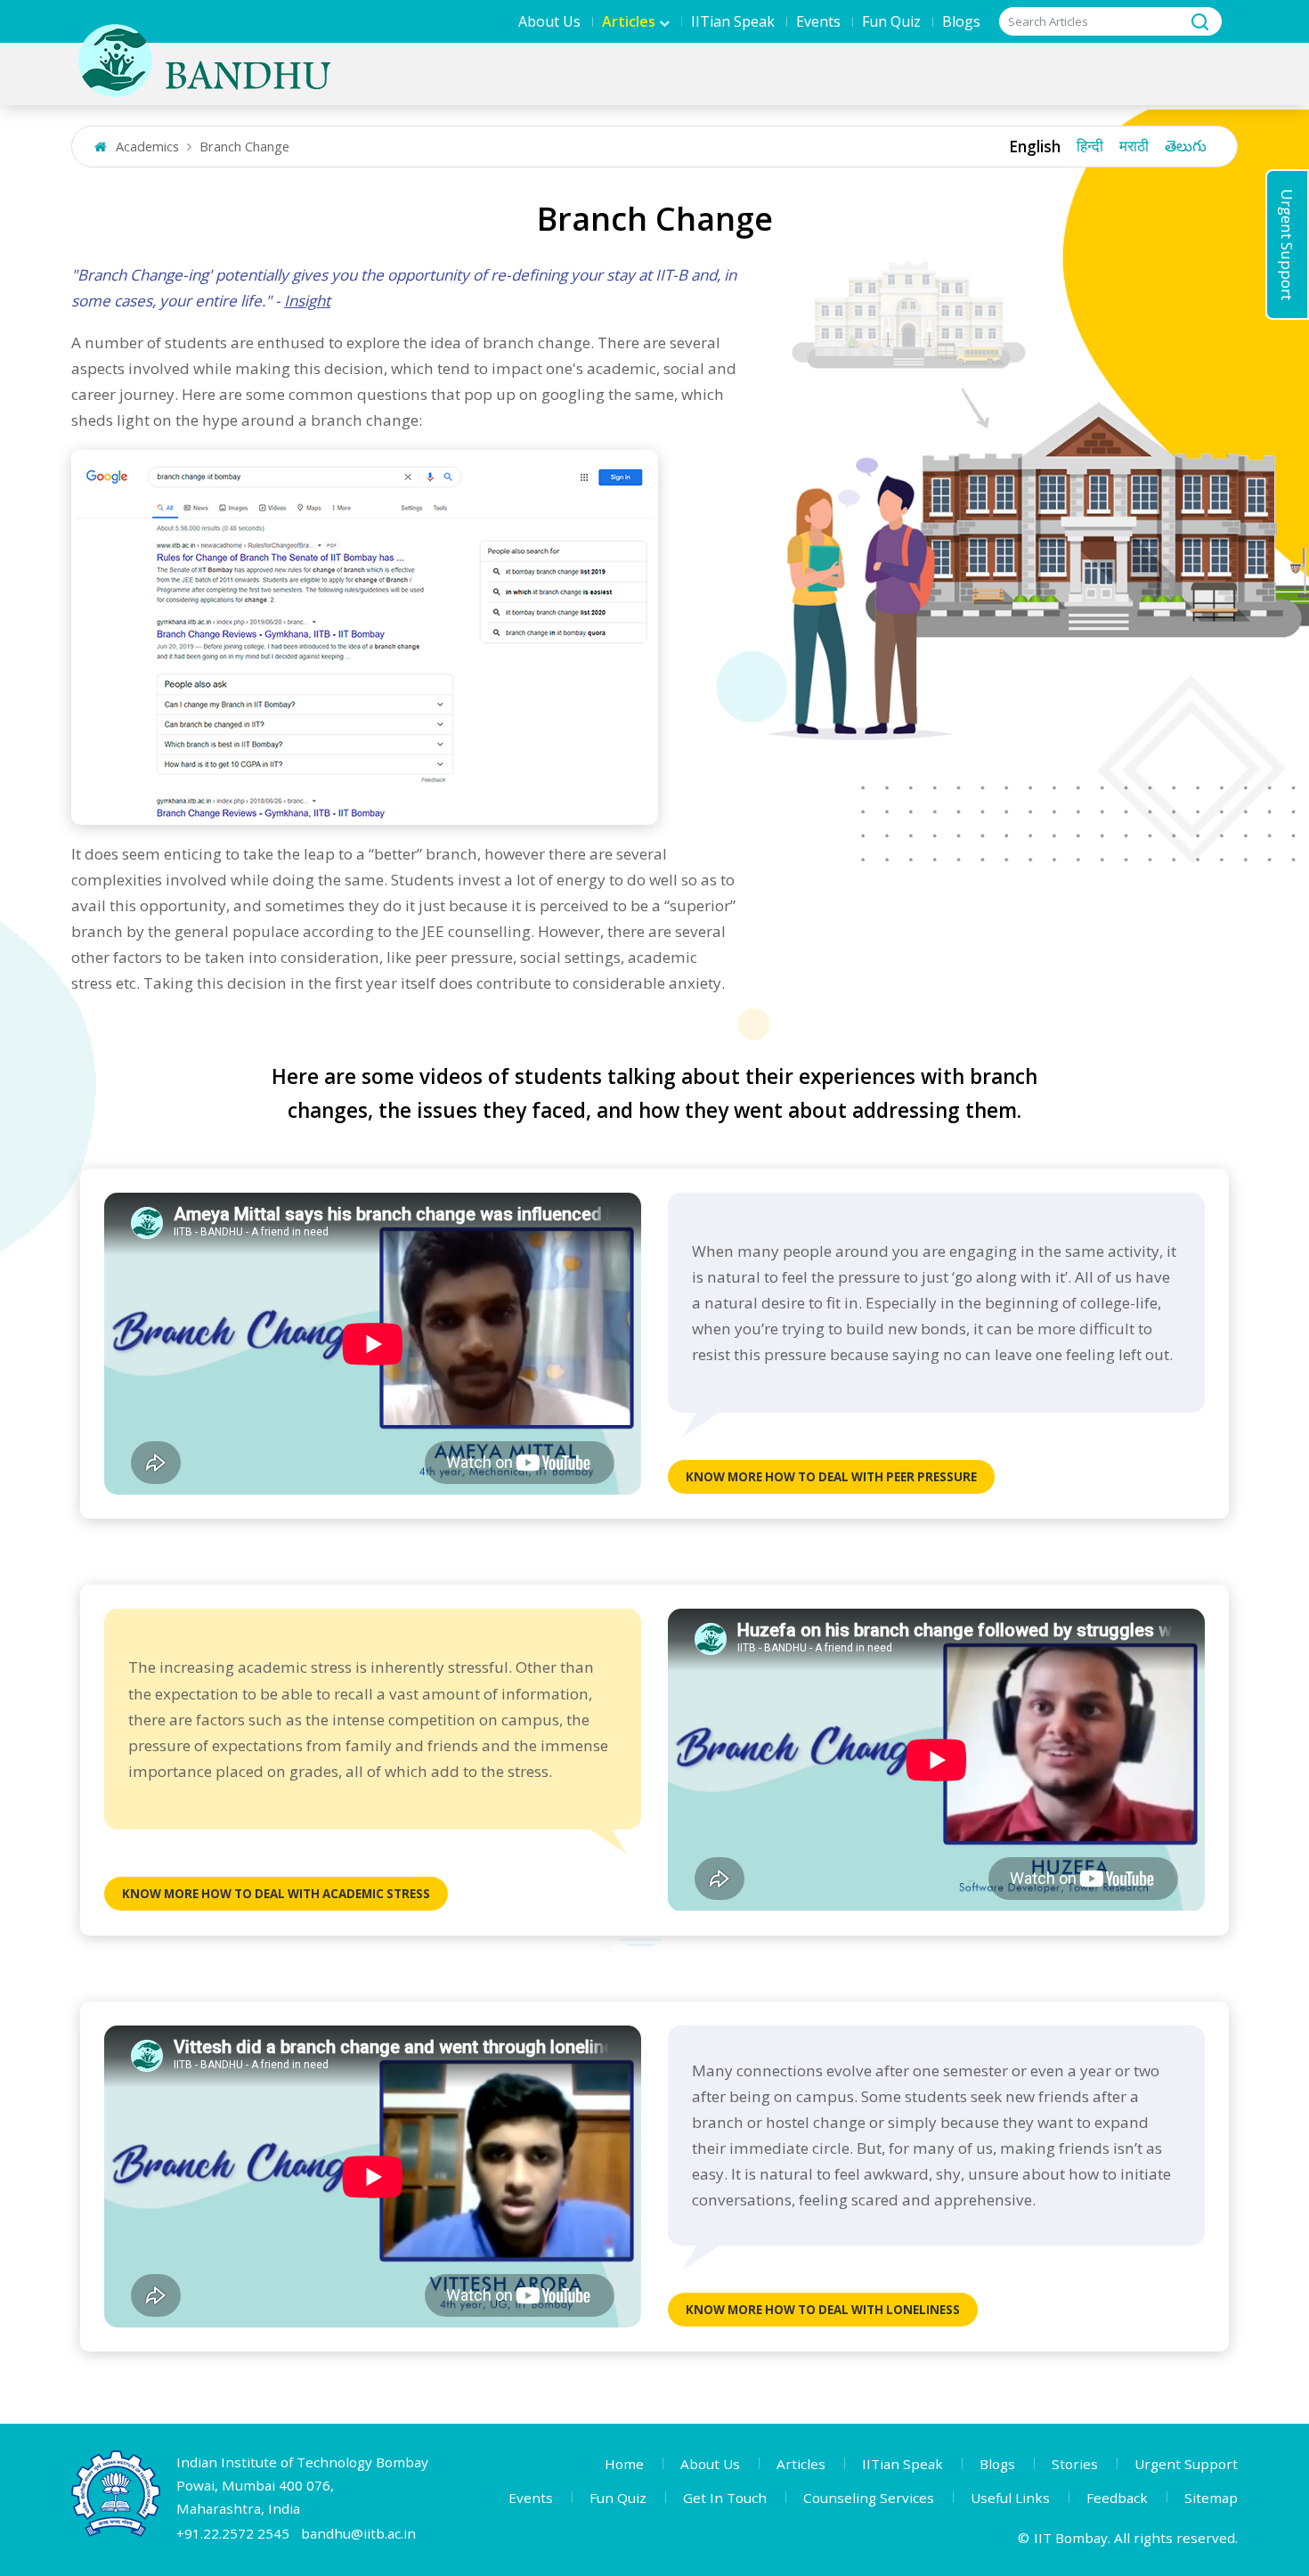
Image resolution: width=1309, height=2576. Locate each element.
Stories (1075, 2464)
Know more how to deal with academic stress (276, 1894)
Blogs (961, 21)
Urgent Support (1287, 245)
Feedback (1117, 2498)
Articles (801, 2464)
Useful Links (1010, 2498)
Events (818, 21)
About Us (549, 21)
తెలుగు (1186, 147)
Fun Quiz (891, 21)
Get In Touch (725, 2498)
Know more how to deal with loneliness (823, 2310)
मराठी (1134, 147)
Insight (307, 301)
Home (624, 2464)
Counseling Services (869, 2498)
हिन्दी (1090, 147)
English (1035, 147)
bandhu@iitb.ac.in (358, 2533)
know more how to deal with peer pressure (831, 1477)
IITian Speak (733, 21)
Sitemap (1211, 2498)
